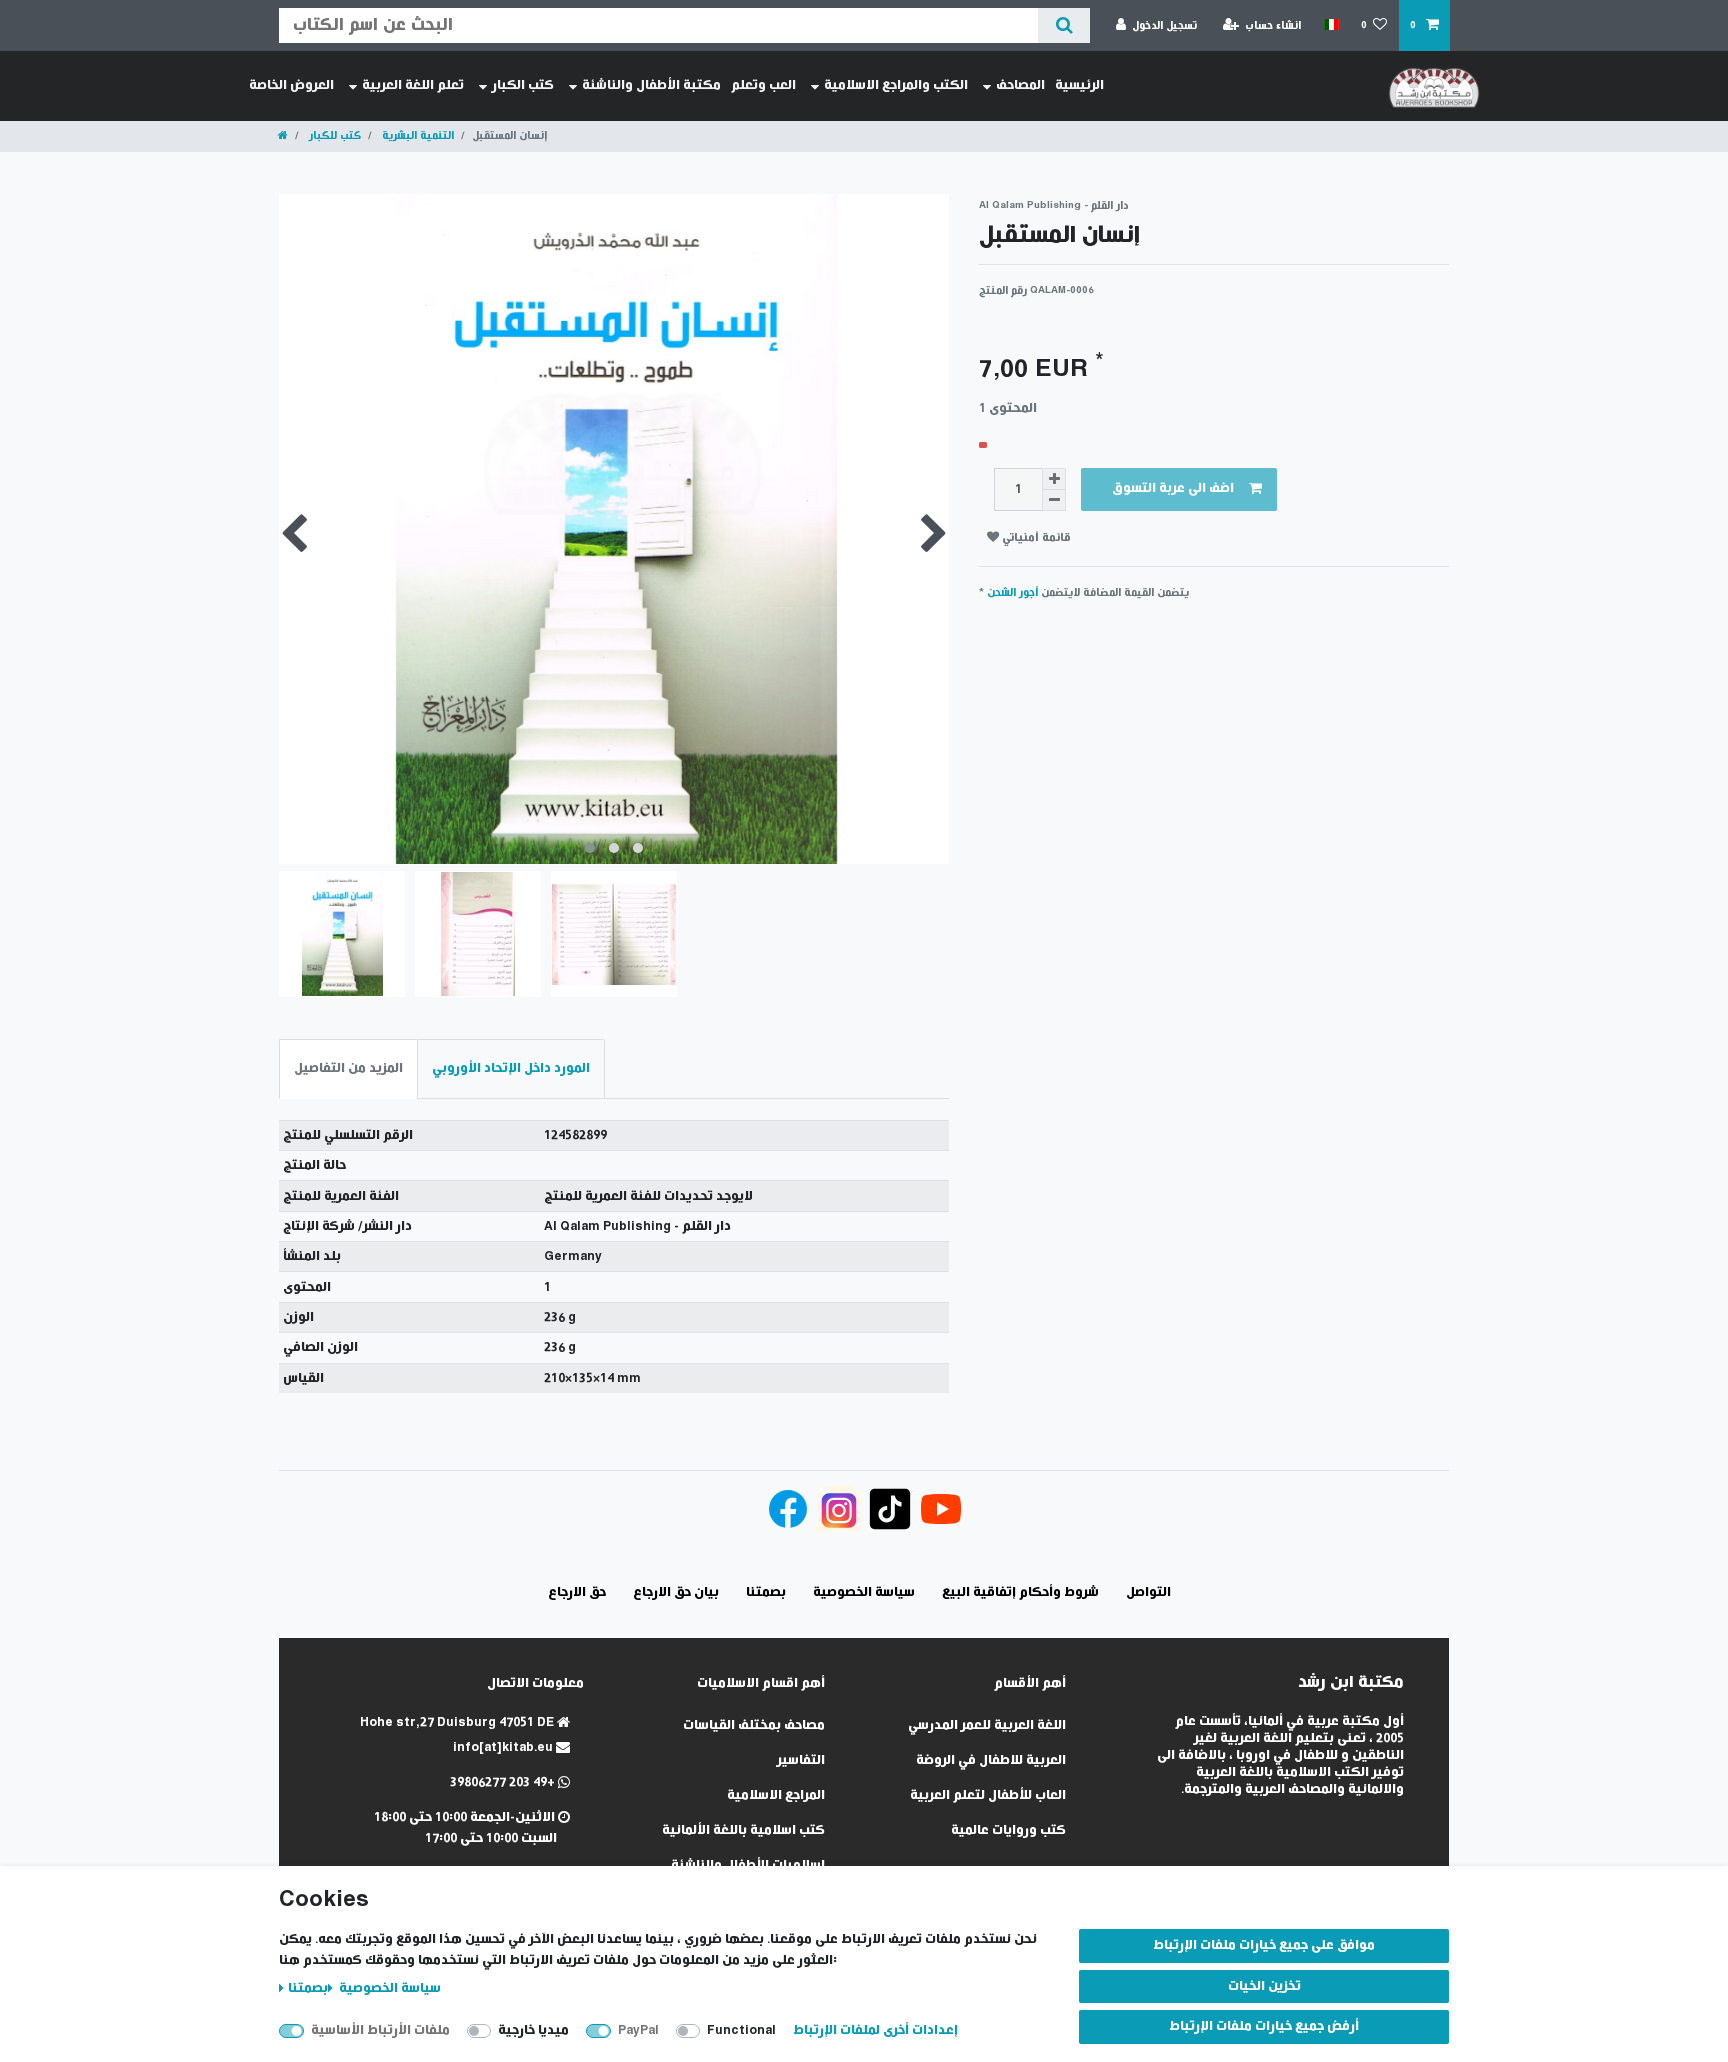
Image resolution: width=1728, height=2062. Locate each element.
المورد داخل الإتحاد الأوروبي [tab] (511, 1068)
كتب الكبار (523, 85)
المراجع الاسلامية (776, 1795)
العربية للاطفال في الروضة (991, 1760)
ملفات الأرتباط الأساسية (380, 2030)
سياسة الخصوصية (388, 1988)
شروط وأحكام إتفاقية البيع (1020, 1592)
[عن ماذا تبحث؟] (1063, 25)
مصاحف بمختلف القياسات (754, 1725)
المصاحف (1020, 85)
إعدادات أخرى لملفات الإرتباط (875, 2030)
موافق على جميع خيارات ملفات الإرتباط (1264, 1945)
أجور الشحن (1012, 592)
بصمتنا (308, 1988)
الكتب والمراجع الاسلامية (896, 85)
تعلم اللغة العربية (413, 85)
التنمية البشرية (416, 135)
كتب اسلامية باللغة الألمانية (743, 1830)
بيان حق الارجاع (676, 1592)
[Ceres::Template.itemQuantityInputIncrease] (1054, 479)
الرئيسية (1079, 85)
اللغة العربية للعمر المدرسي (987, 1725)
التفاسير (801, 1760)
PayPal (638, 2030)
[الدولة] (1330, 25)
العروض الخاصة (291, 85)
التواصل (1148, 1592)
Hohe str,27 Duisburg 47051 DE (458, 1722)
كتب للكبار (333, 135)
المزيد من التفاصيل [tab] (348, 1068)
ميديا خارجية (533, 2030)
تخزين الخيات (1264, 1986)
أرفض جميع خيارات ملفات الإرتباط (1264, 2026)
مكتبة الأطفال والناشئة (651, 85)
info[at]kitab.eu (504, 1747)
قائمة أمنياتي (1035, 537)
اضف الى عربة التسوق (1173, 488)
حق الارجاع (577, 1592)
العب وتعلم (763, 85)
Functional (741, 2030)
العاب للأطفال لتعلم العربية (988, 1795)
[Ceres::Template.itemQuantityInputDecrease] (1054, 500)
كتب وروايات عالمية (1008, 1830)
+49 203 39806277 (504, 1782)
